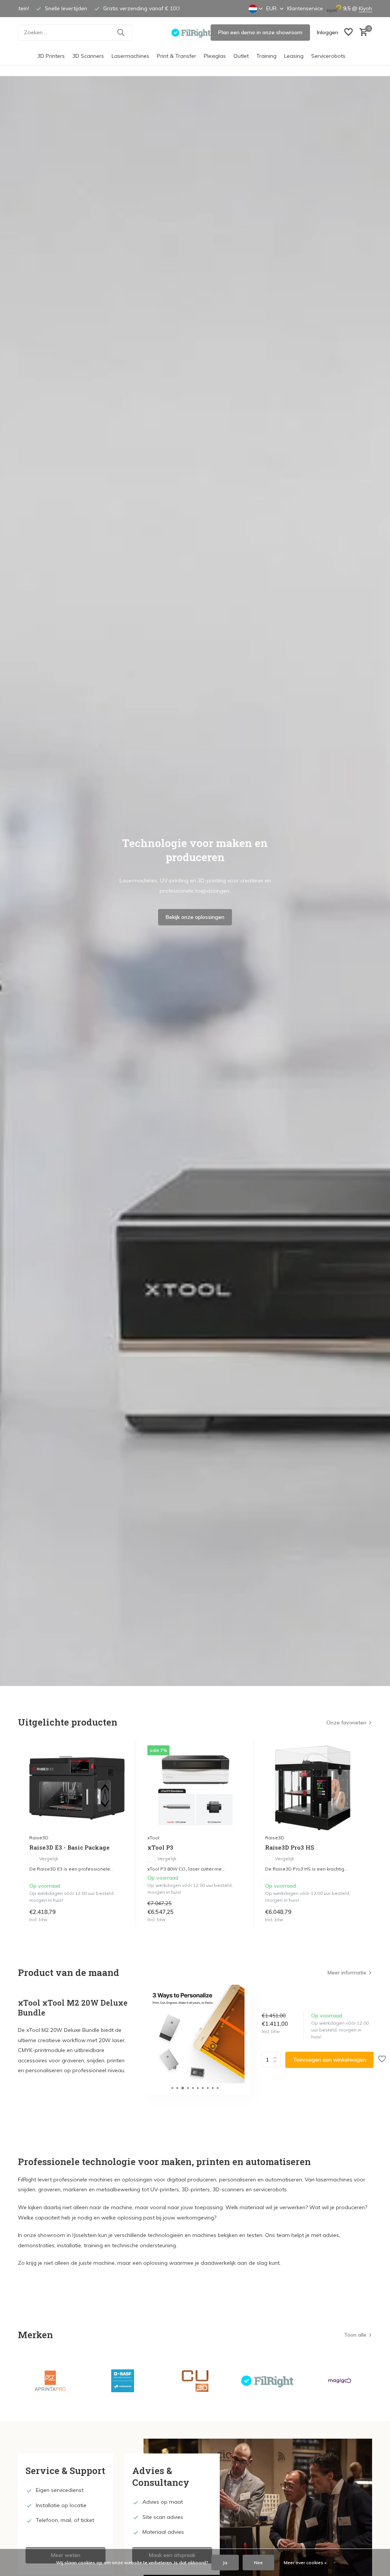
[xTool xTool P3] (195, 1788)
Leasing (294, 56)
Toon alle (355, 2335)
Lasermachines (130, 56)
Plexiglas (215, 56)
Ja (225, 2562)
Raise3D (39, 1838)
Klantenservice (305, 8)
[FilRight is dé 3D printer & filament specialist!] (195, 32)
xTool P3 (160, 1848)
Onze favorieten (346, 1723)
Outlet (241, 56)
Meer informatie (347, 1973)
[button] (172, 2088)
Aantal (273, 2060)
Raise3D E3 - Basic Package (70, 1848)
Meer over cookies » (305, 2562)
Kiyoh (365, 8)
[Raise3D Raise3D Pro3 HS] (313, 1788)
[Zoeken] (121, 32)
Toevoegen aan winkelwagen (329, 2060)
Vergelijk (49, 1859)
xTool (153, 1838)
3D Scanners (88, 56)
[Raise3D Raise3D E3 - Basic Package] (77, 1788)
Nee (258, 2562)
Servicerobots (328, 56)
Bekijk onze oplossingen (195, 917)
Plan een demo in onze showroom (260, 32)
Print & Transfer (177, 56)
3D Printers (51, 56)
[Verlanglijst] (348, 33)
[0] (362, 33)
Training (266, 56)
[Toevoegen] (121, 1924)
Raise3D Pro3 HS (289, 1848)
